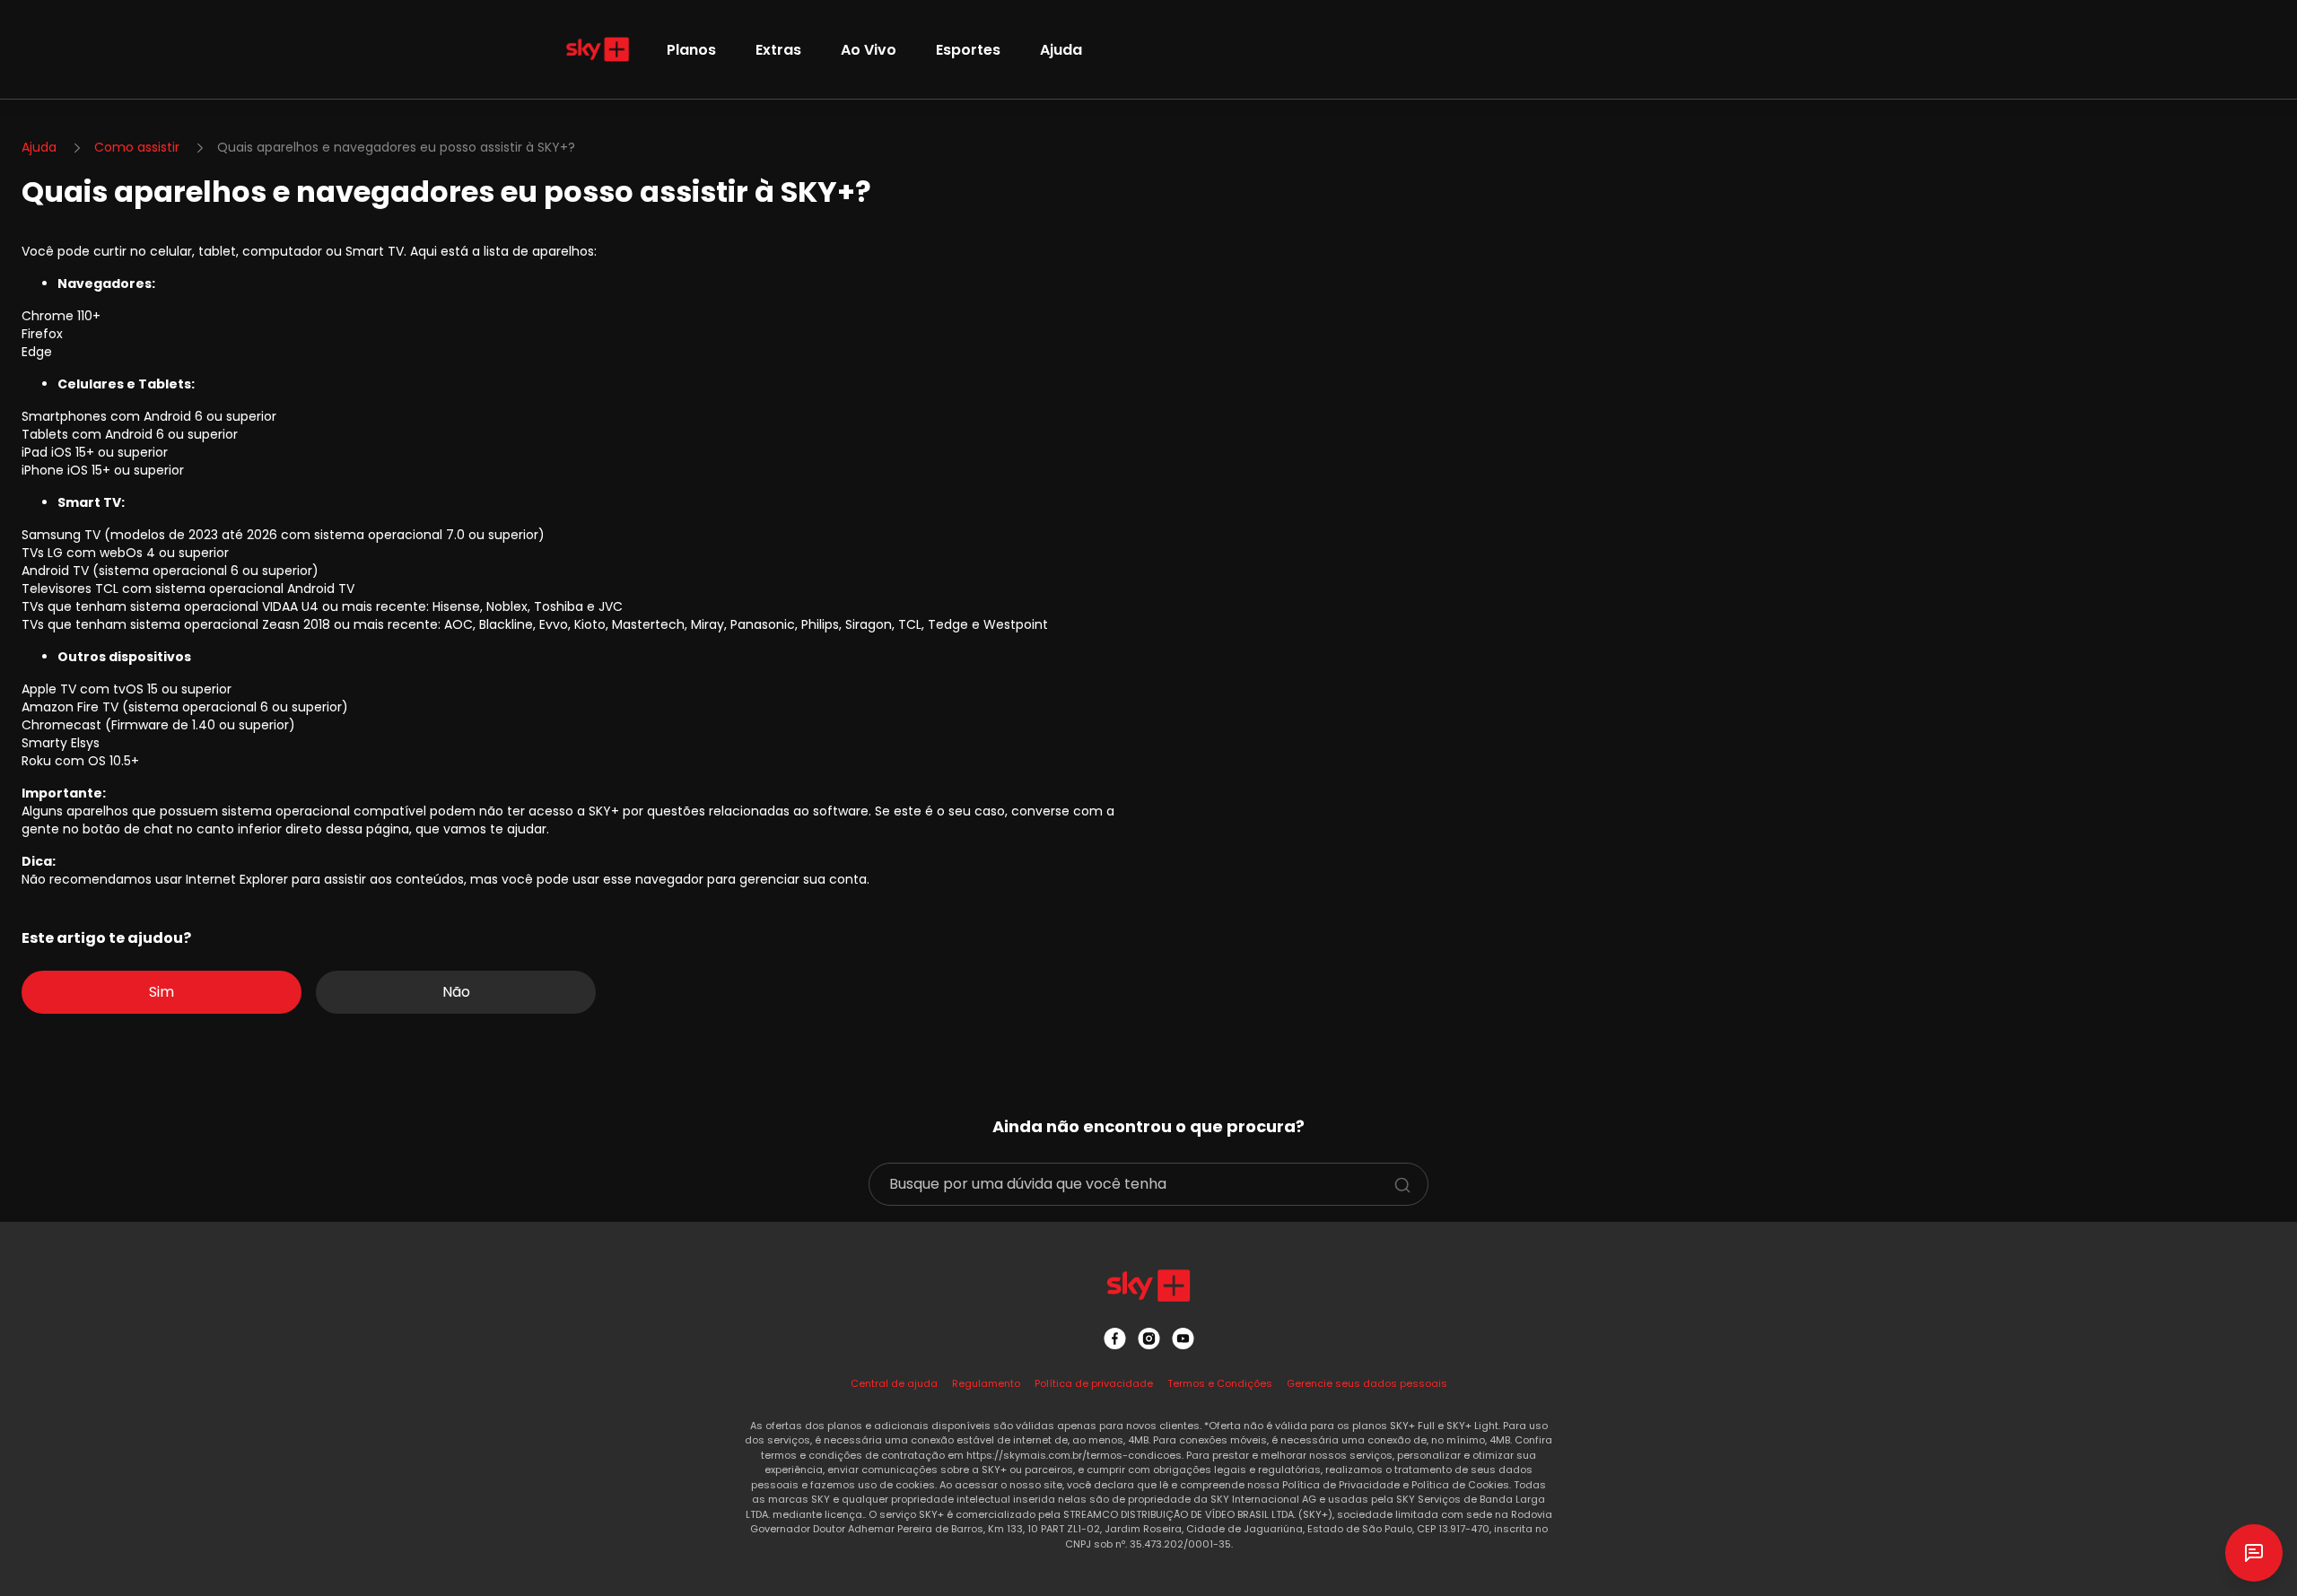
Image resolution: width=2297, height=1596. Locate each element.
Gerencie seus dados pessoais (1367, 1383)
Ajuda (1061, 50)
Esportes (968, 50)
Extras (778, 50)
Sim (162, 992)
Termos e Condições (1220, 1383)
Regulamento (986, 1383)
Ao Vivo (869, 50)
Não (456, 992)
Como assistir (137, 147)
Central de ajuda (894, 1383)
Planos (691, 50)
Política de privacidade (1094, 1383)
